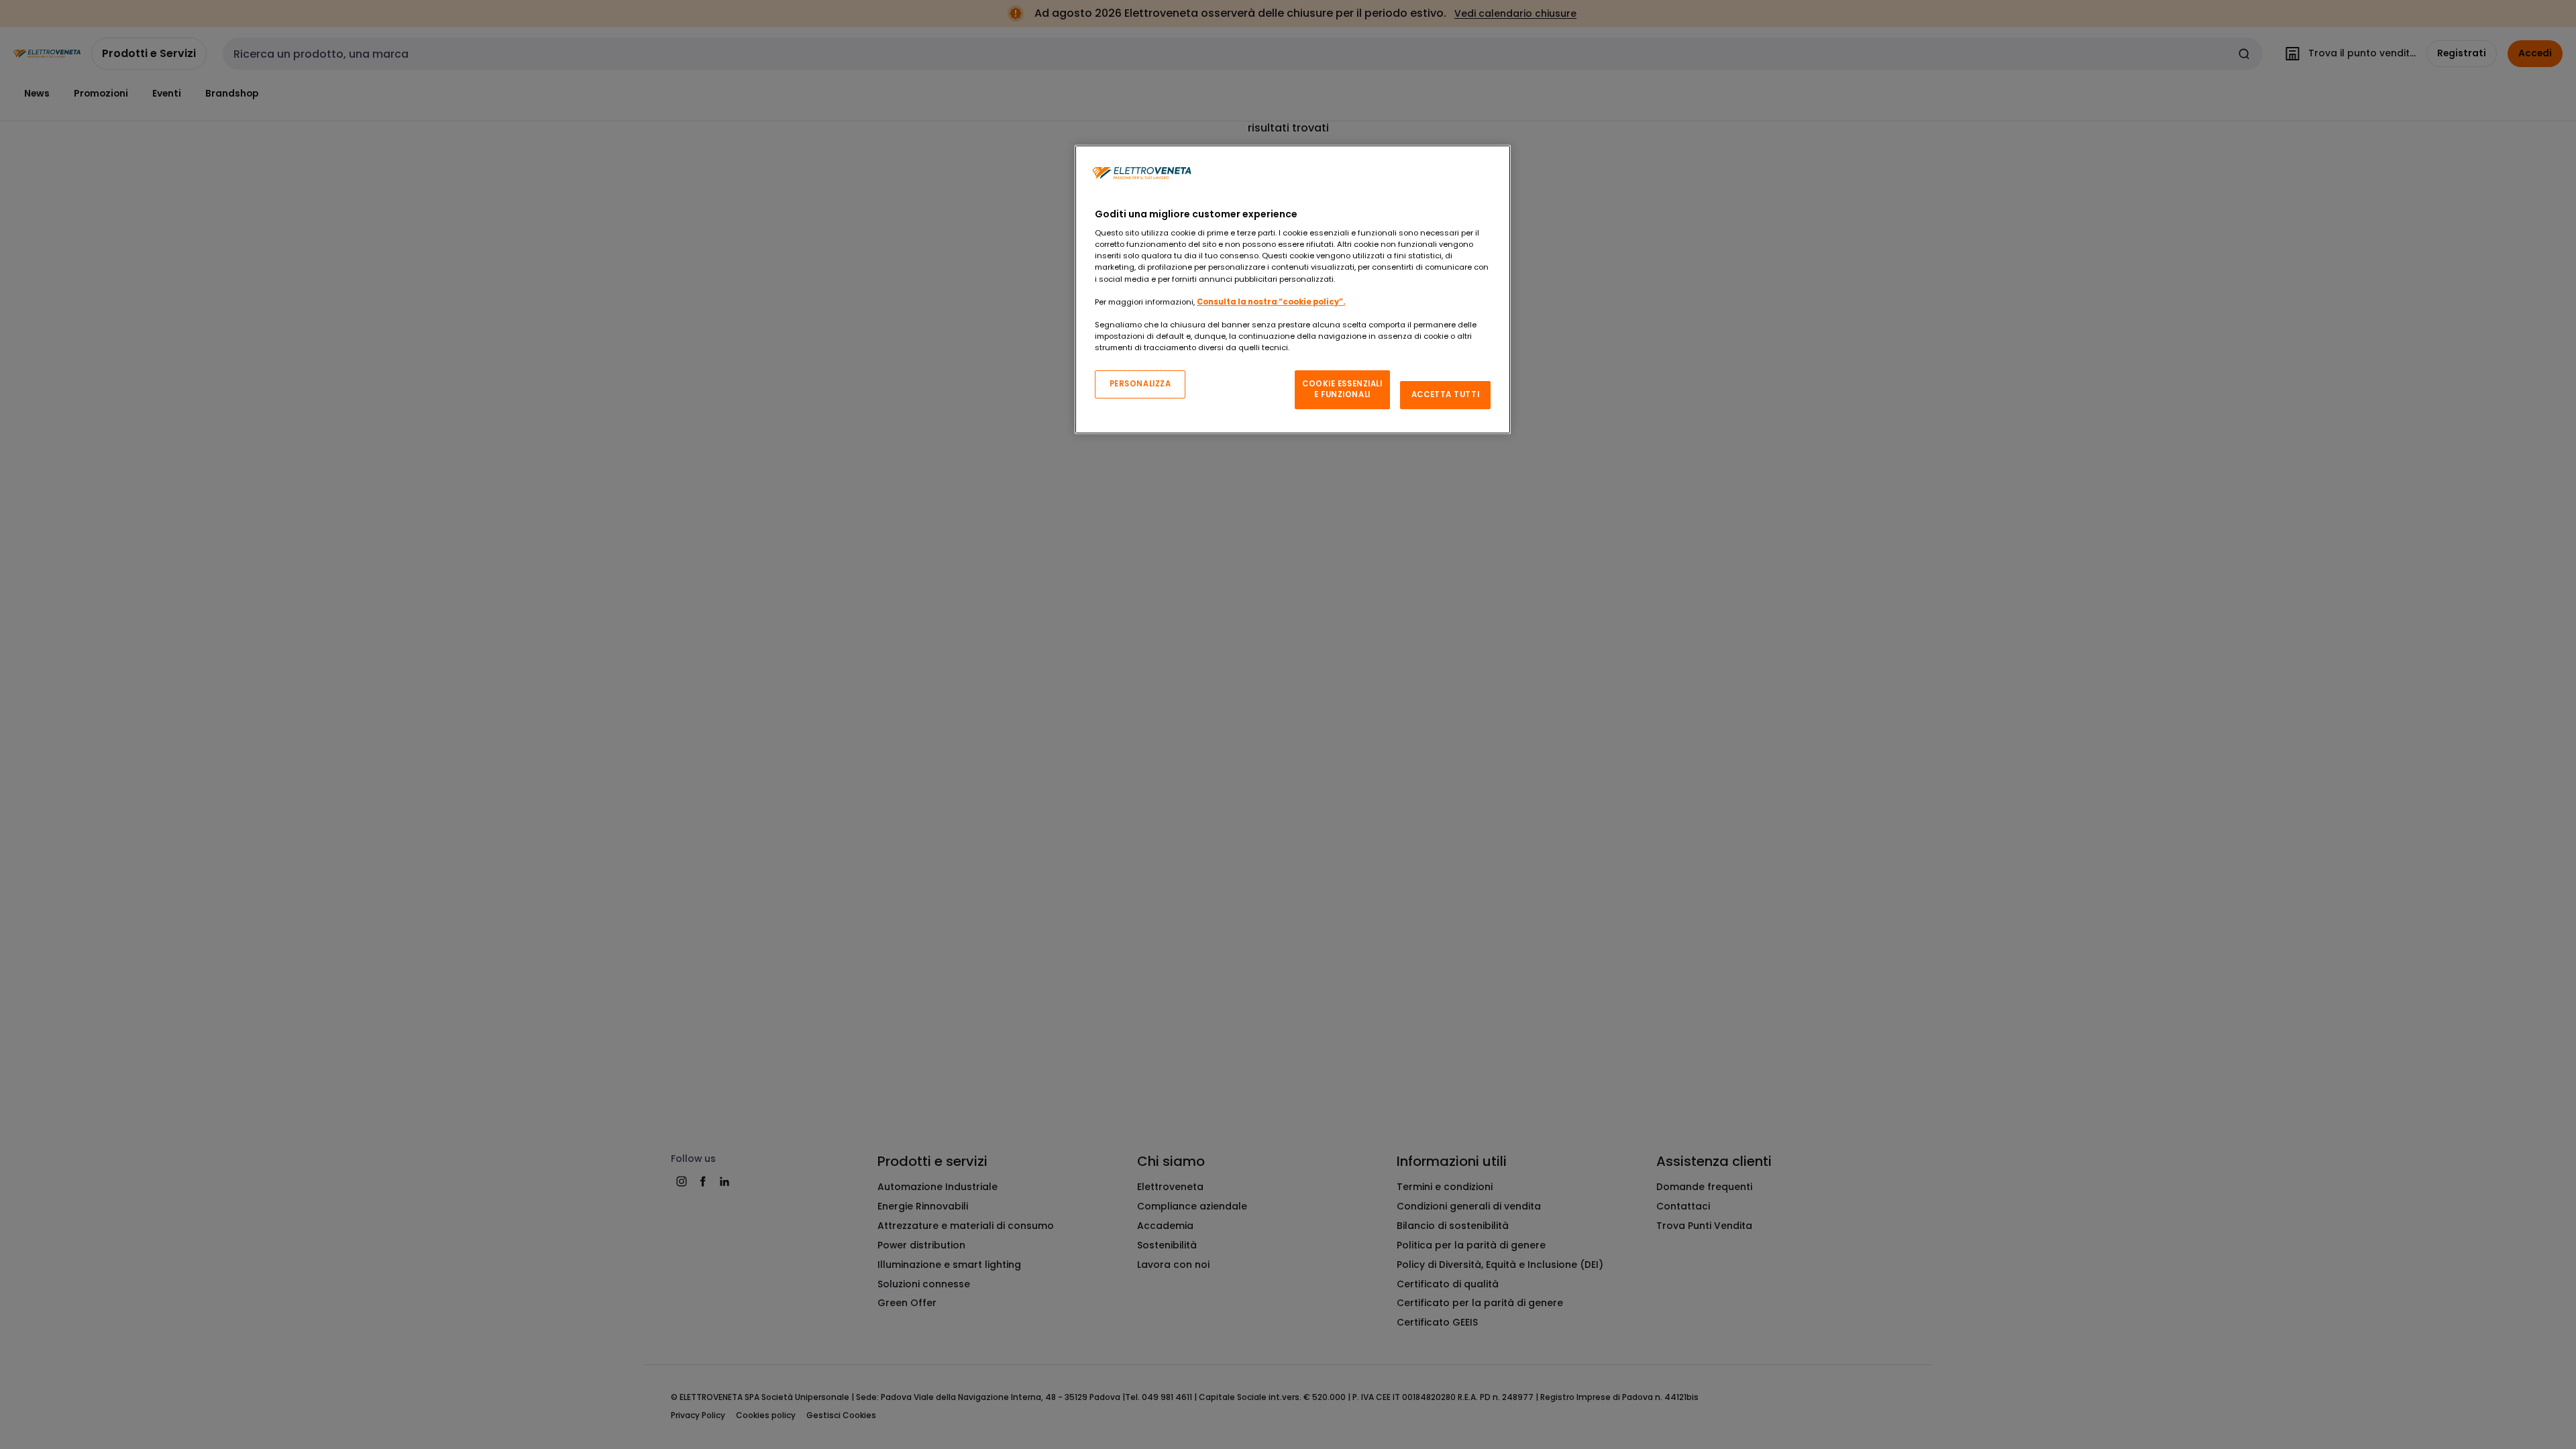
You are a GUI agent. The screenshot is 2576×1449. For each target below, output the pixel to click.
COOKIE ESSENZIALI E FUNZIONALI (1342, 389)
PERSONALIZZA (1140, 384)
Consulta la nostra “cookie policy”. (1271, 302)
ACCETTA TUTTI (1445, 394)
